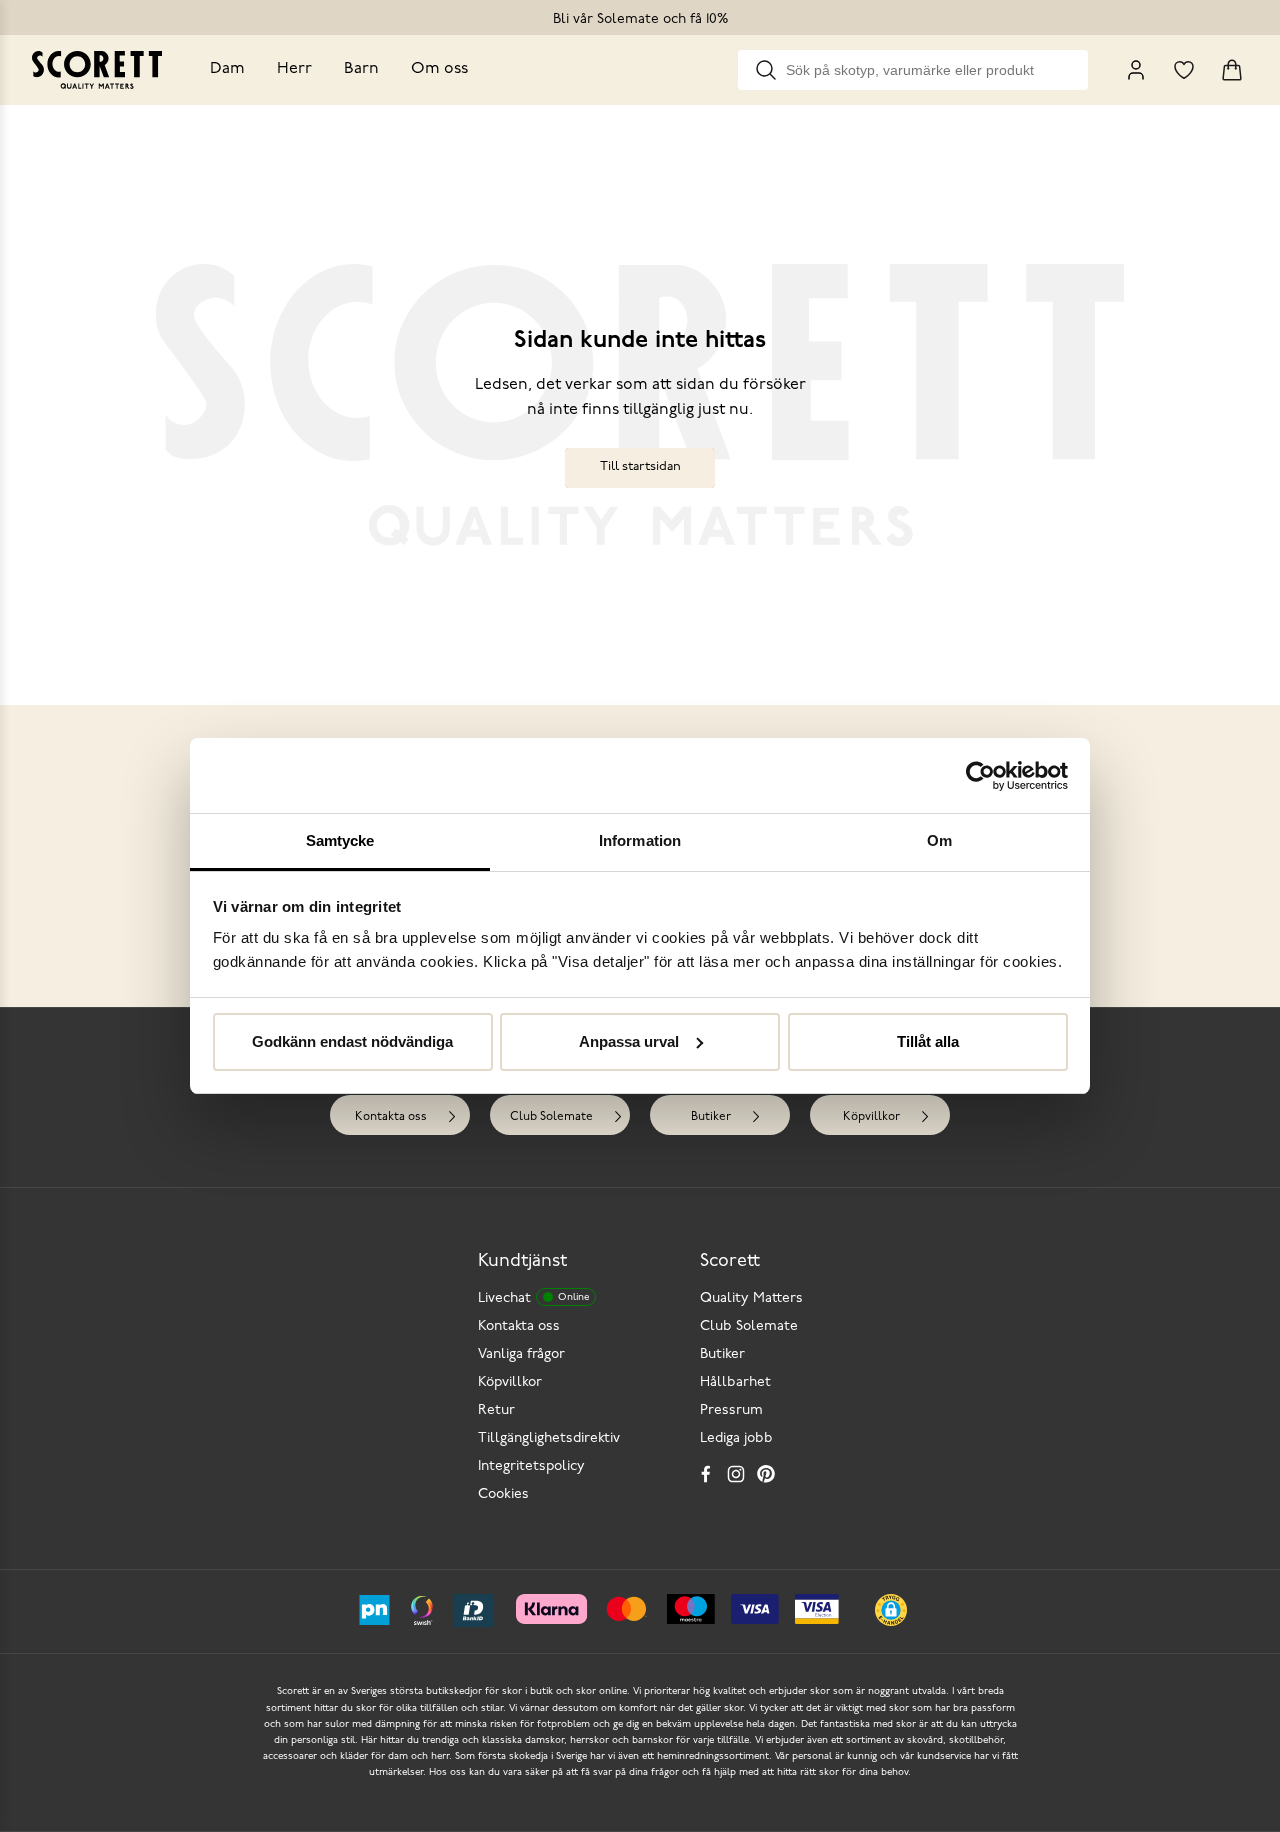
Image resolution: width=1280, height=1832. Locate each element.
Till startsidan (640, 466)
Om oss (439, 69)
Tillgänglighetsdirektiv (549, 1438)
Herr (294, 69)
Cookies (503, 1494)
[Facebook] (706, 1474)
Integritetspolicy (531, 1466)
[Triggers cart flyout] (1232, 70)
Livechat (533, 1298)
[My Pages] (1136, 70)
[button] (891, 1610)
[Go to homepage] (97, 70)
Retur (496, 1410)
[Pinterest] (766, 1474)
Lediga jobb (736, 1438)
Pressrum (731, 1410)
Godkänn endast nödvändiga (352, 1041)
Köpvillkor (871, 1117)
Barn (361, 69)
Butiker (711, 1117)
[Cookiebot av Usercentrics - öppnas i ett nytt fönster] (980, 776)
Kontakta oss (391, 1117)
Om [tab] (939, 840)
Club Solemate (551, 1117)
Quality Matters (751, 1298)
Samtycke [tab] (340, 840)
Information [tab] (640, 840)
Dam (227, 69)
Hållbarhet (735, 1382)
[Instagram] (736, 1474)
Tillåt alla (928, 1041)
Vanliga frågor (521, 1354)
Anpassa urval (629, 1041)
